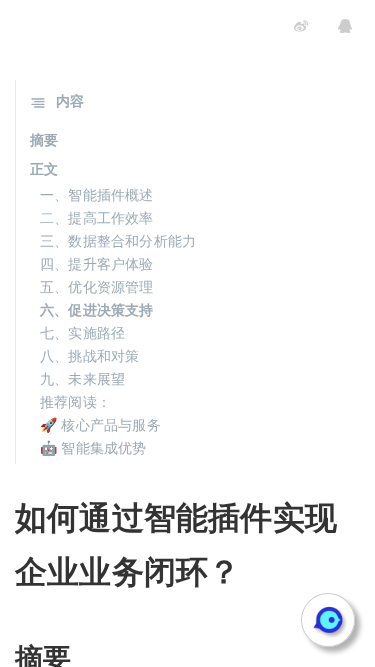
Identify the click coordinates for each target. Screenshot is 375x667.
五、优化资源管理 (97, 286)
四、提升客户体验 (97, 263)
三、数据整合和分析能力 (118, 240)
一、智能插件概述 (97, 194)
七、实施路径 (82, 332)
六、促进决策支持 (97, 309)
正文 (44, 168)
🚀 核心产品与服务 (100, 424)
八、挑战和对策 (89, 355)
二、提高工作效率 (97, 217)
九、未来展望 (82, 378)
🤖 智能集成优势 (93, 447)
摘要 (44, 139)
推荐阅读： (75, 401)
